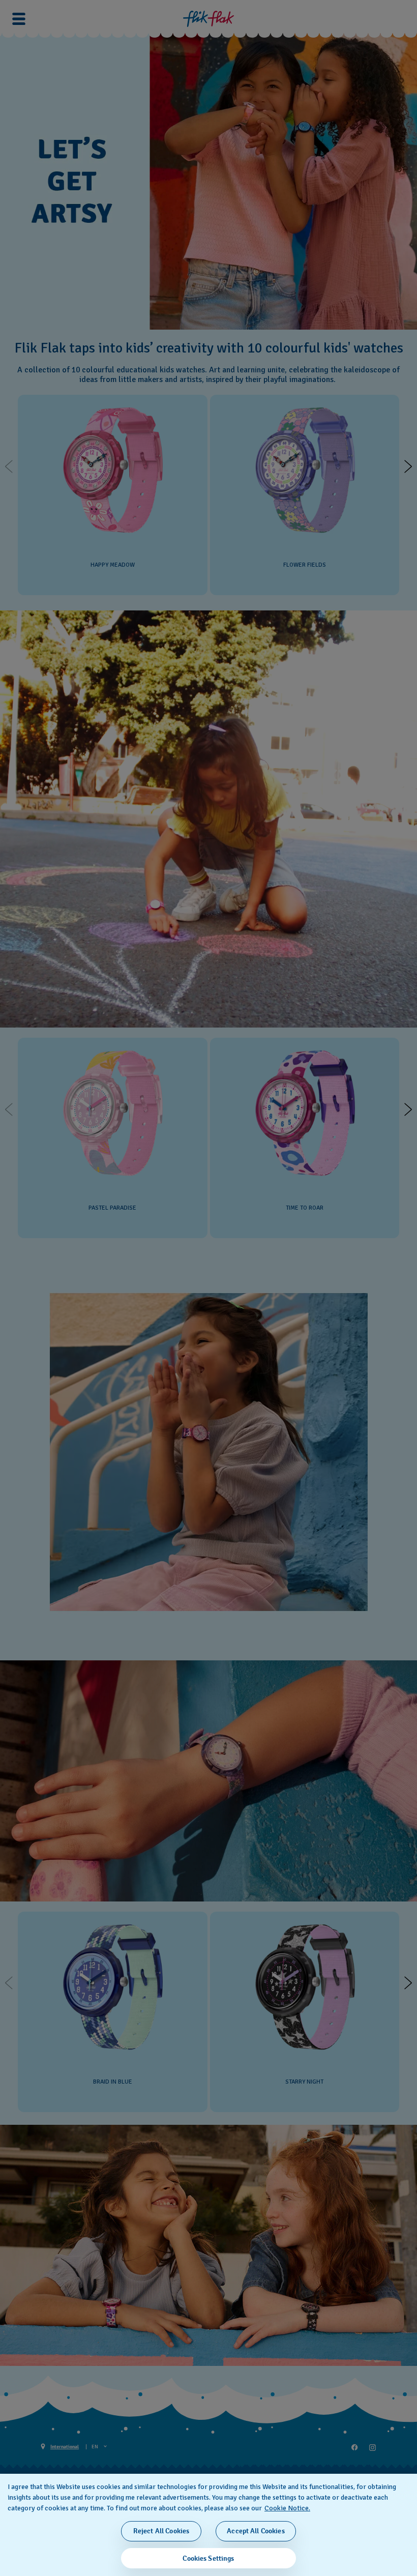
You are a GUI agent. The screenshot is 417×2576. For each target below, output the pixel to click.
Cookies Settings (208, 2558)
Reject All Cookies (161, 2531)
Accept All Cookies (256, 2531)
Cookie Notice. (287, 2508)
